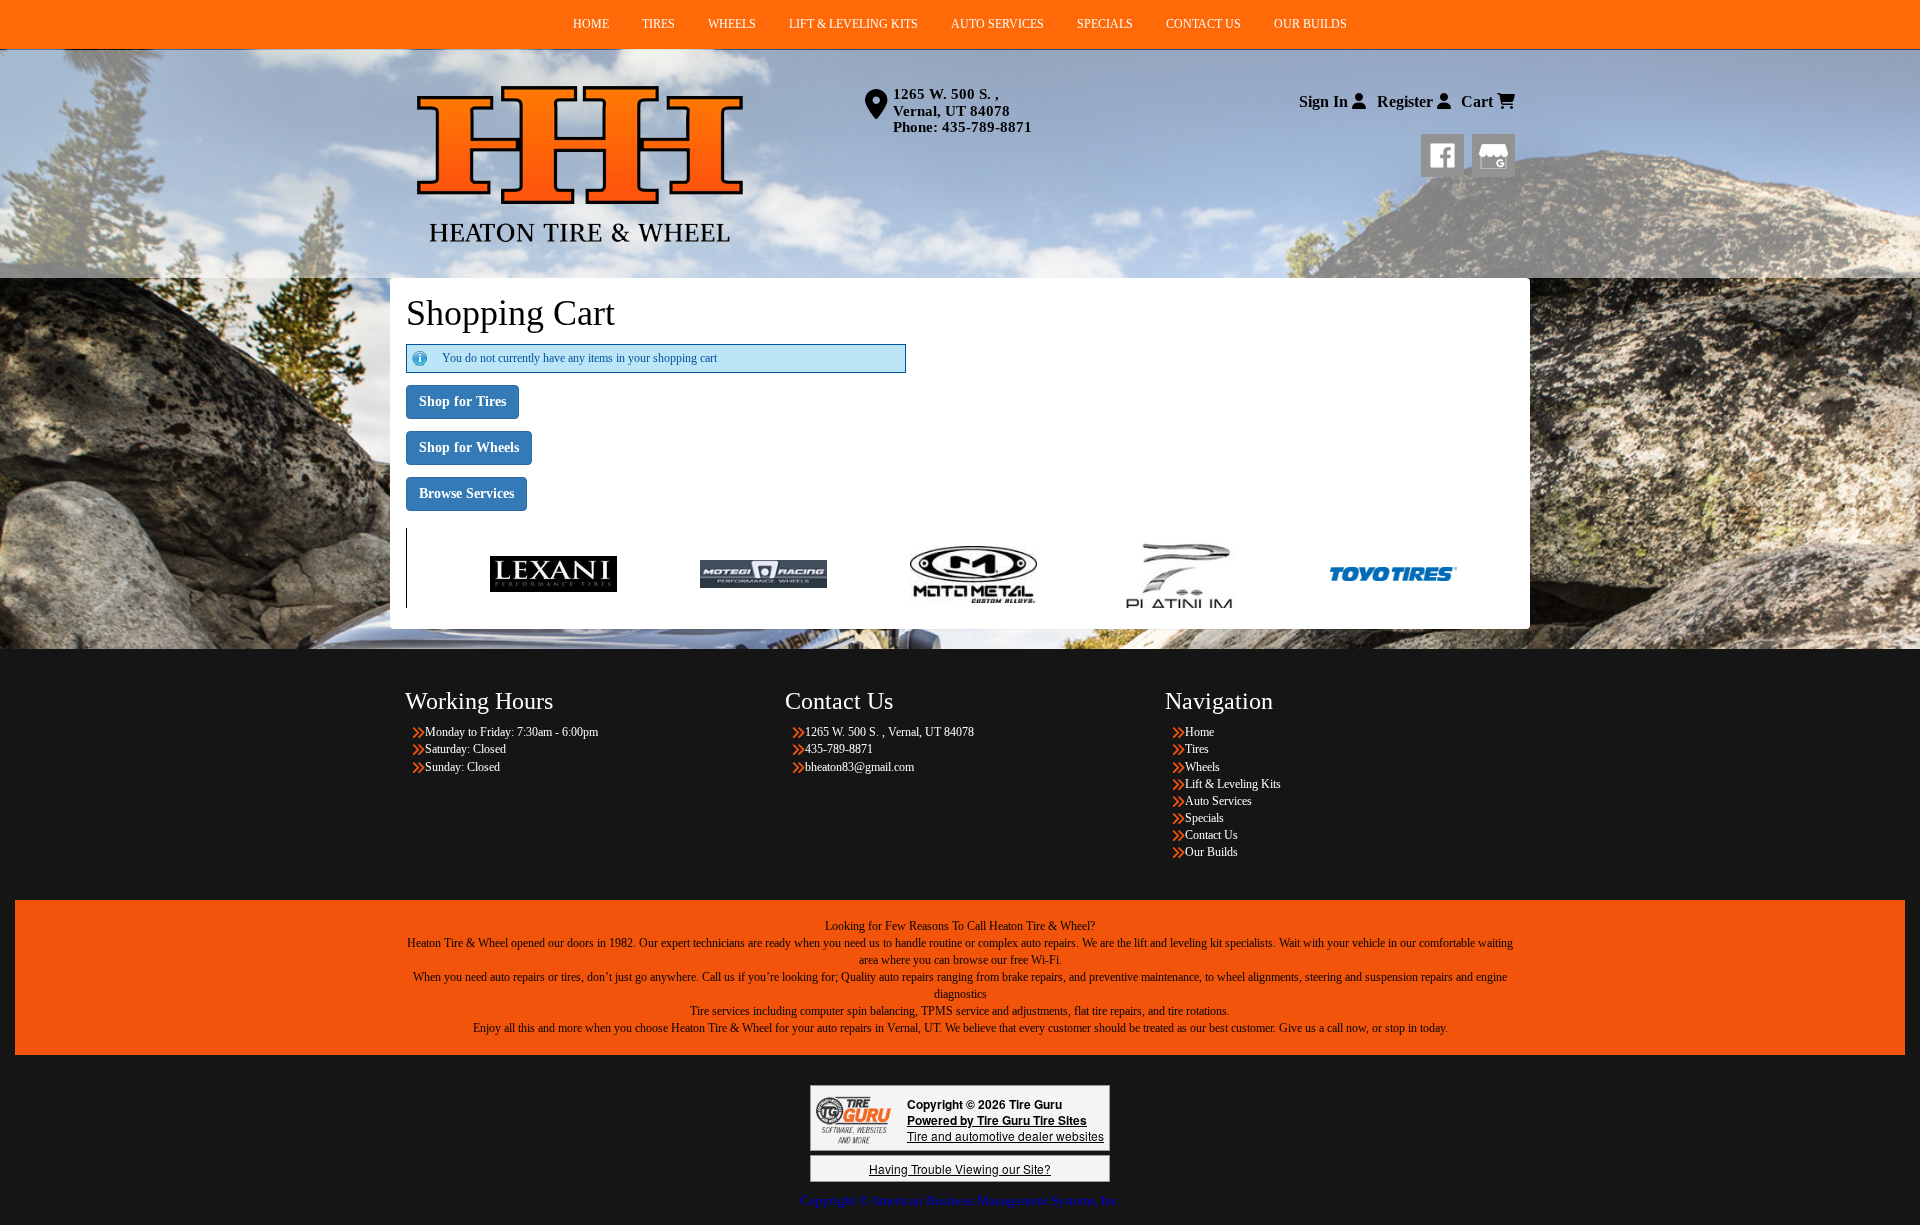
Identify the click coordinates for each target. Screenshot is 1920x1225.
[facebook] (1446, 152)
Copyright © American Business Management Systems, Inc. (960, 1200)
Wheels (1202, 767)
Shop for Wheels (469, 447)
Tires (1197, 749)
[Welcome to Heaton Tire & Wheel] (580, 164)
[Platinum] (1061, 573)
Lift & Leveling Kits (1233, 784)
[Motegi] (641, 573)
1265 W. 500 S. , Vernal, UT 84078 (951, 102)
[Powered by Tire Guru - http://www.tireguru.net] (853, 1118)
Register (1407, 101)
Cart (1479, 101)
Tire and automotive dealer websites (1005, 1127)
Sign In (1325, 101)
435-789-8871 (987, 127)
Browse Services (466, 493)
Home (1199, 732)
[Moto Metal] (851, 573)
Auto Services (1218, 801)
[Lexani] (431, 573)
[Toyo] (1271, 573)
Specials (1204, 818)
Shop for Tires (462, 401)
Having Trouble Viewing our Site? (960, 1168)
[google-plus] (1493, 152)
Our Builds (1211, 852)
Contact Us (1211, 835)
